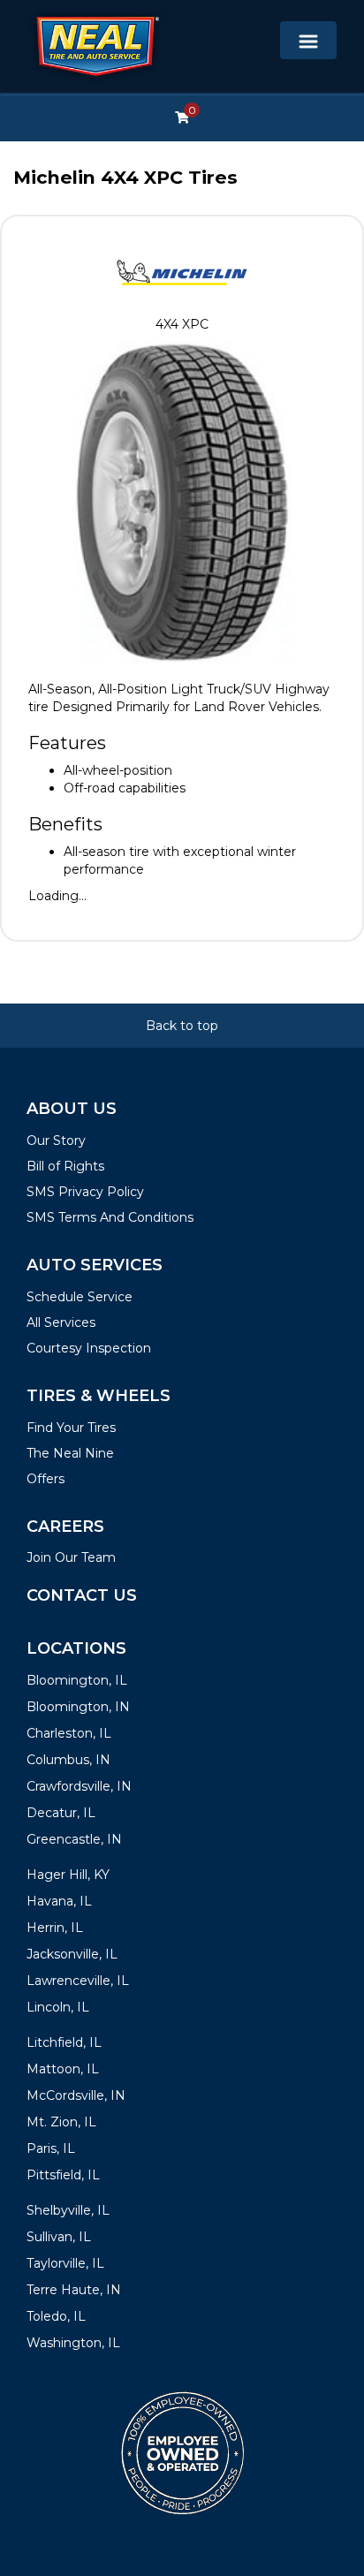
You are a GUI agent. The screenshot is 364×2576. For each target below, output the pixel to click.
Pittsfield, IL (63, 2175)
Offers (45, 1479)
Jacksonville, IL (72, 1954)
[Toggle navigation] (308, 40)
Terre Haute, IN (74, 2290)
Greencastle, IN (74, 1839)
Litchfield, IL (64, 2042)
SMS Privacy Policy (85, 1192)
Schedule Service (80, 1297)
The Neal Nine (70, 1453)
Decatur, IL (61, 1813)
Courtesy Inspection (89, 1348)
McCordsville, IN (76, 2095)
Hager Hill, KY (68, 1875)
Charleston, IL (69, 1733)
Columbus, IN (68, 1760)
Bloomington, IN (78, 1707)
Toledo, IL (56, 2316)
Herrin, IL (55, 1928)
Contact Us (82, 1595)
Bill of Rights (65, 1166)
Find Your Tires (71, 1428)
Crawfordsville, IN (79, 1786)
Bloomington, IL (77, 1680)
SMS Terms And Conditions (110, 1217)
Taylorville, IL (65, 2263)
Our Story (56, 1140)
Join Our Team (71, 1557)
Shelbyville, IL (68, 2210)
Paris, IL (51, 2148)
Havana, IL (59, 1901)
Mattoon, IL (63, 2069)
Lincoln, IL (58, 2007)
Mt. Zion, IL (61, 2122)
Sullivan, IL (59, 2237)
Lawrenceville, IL (78, 1981)
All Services (61, 1322)
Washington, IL (73, 2343)
